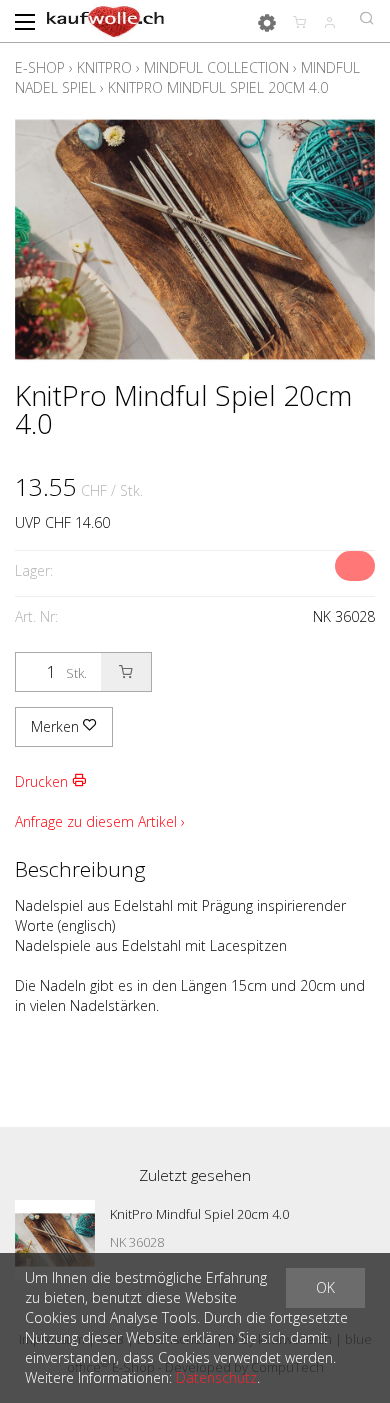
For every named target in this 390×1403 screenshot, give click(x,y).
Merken (57, 726)
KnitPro (104, 67)
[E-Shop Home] (105, 20)
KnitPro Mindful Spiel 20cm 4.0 (218, 87)
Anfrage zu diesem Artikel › (100, 821)
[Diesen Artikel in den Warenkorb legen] (126, 672)
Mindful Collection (216, 67)
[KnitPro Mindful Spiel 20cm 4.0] (55, 1240)
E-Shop (40, 67)
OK (325, 1287)
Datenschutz (216, 1377)
